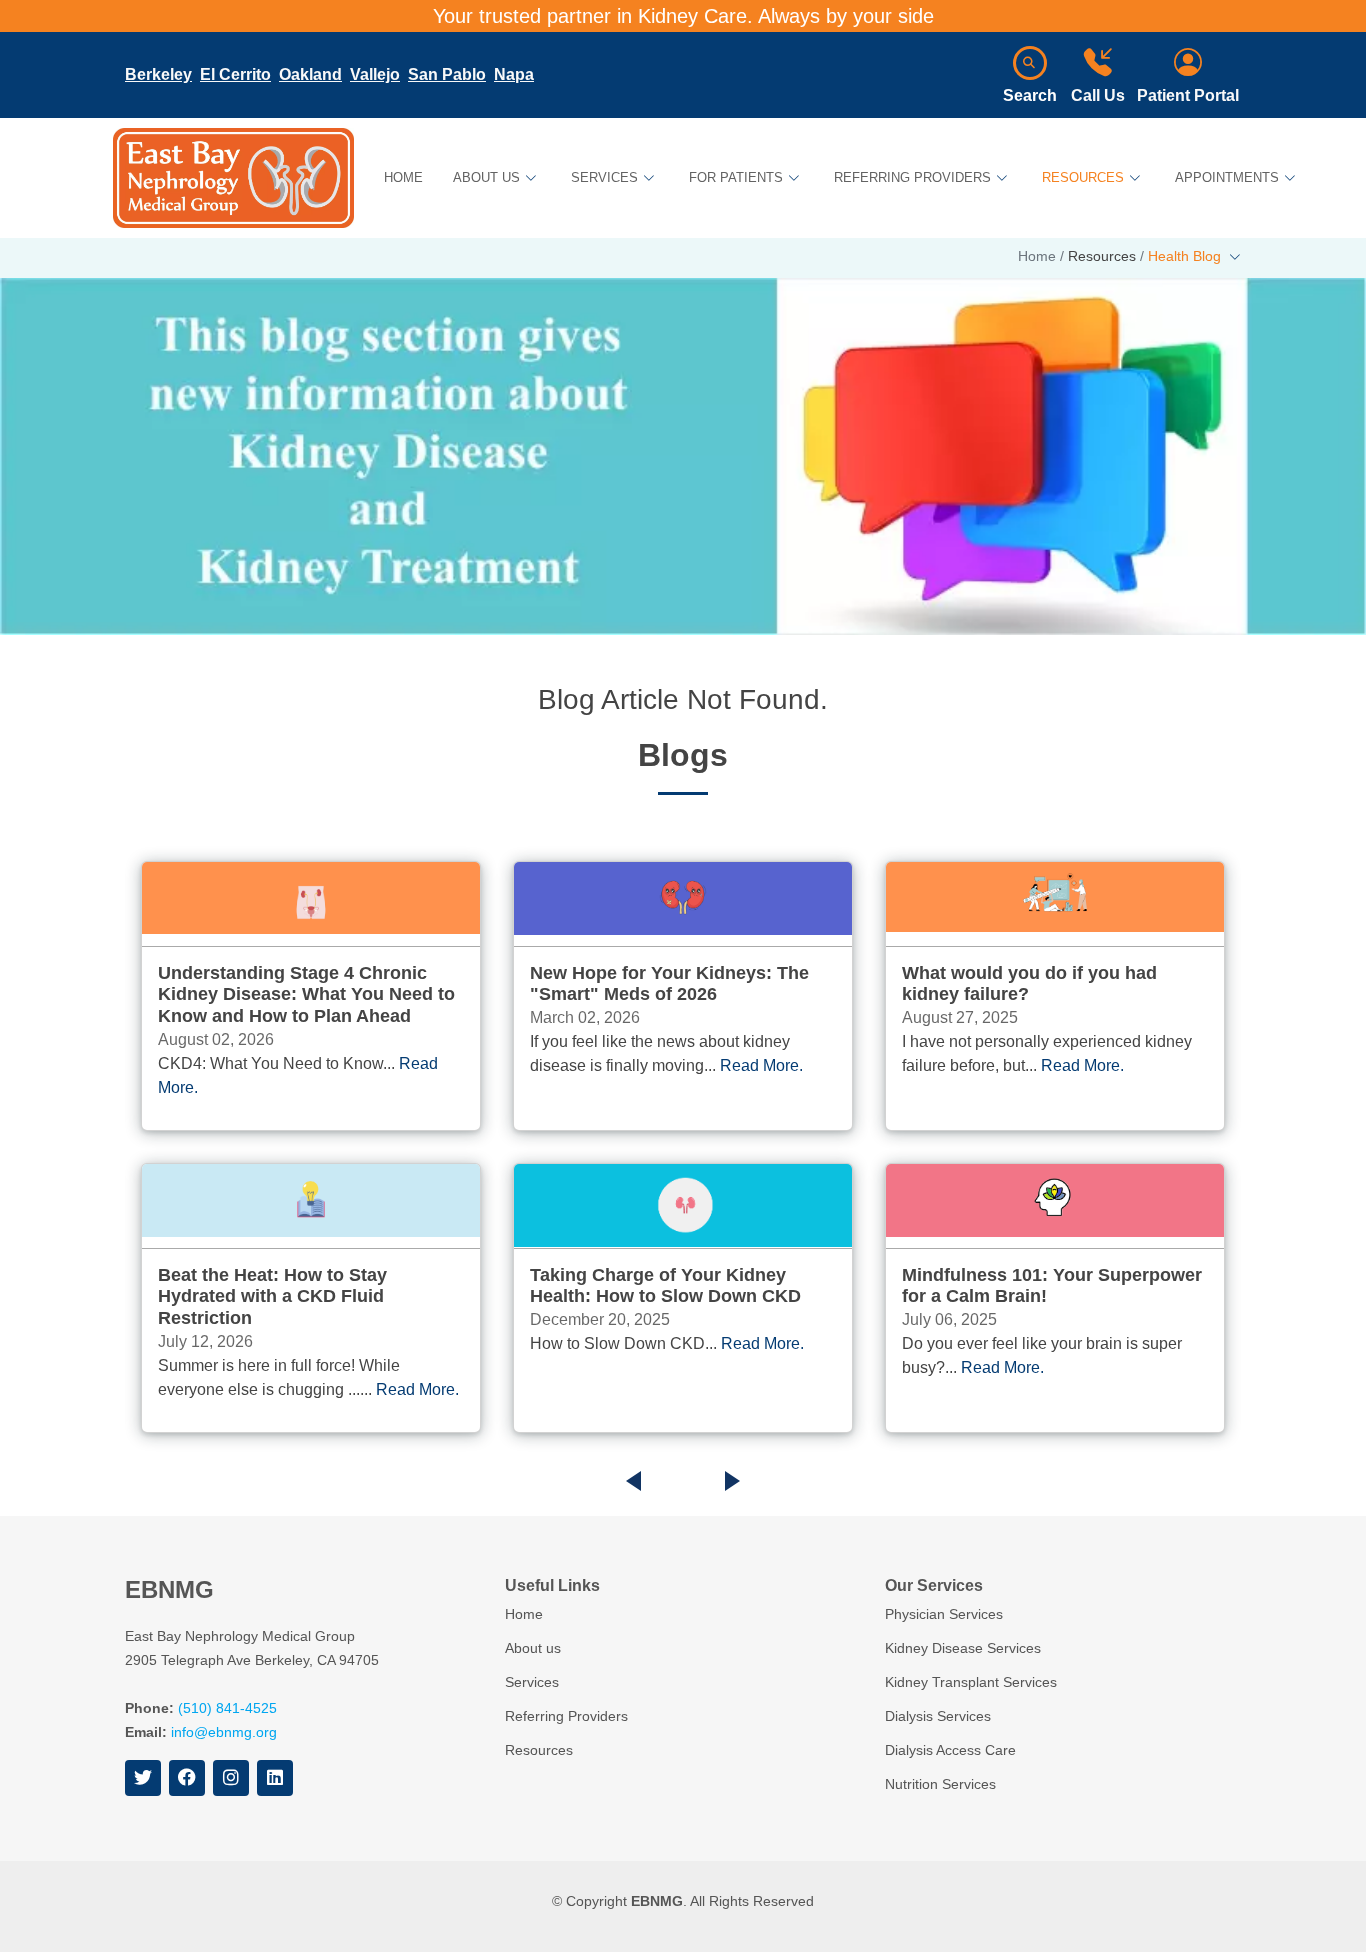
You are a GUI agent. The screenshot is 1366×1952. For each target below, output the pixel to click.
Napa (514, 74)
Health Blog (1186, 256)
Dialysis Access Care (950, 1750)
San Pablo (447, 74)
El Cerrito (235, 74)
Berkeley (158, 74)
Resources (539, 1750)
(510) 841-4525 (227, 1708)
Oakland (310, 74)
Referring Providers (566, 1716)
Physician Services (944, 1614)
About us (533, 1648)
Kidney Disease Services (963, 1648)
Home (403, 177)
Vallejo (375, 74)
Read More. (417, 1389)
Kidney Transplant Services (971, 1682)
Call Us (1098, 95)
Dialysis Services (938, 1716)
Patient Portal (1188, 95)
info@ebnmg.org (224, 1732)
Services (532, 1682)
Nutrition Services (940, 1784)
